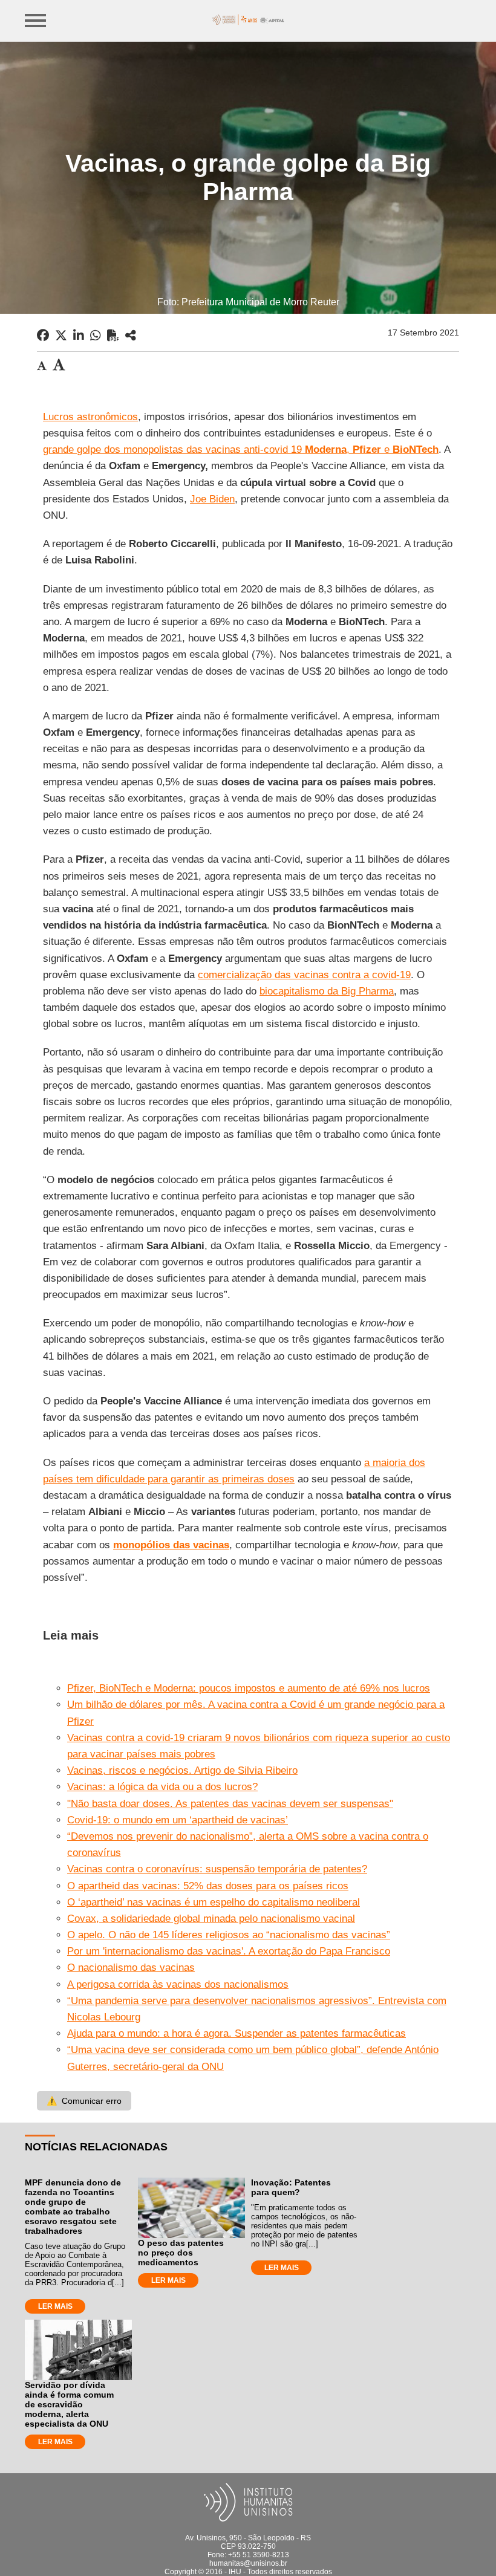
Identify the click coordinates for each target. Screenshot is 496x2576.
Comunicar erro (84, 2101)
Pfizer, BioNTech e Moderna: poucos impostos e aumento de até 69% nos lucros (249, 1688)
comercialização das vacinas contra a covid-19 (304, 975)
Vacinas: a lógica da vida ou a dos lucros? (162, 1787)
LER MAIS (55, 2306)
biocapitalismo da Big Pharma (327, 991)
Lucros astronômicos (90, 417)
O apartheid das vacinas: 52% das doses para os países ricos (208, 1886)
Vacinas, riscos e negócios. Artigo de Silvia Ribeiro (182, 1770)
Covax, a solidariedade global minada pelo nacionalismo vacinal (211, 1919)
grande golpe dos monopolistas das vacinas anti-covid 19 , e (241, 449)
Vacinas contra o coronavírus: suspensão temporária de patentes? (217, 1869)
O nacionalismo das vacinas (131, 1968)
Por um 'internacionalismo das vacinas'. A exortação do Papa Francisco (229, 1951)
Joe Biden (212, 499)
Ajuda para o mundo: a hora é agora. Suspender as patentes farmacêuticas (237, 2033)
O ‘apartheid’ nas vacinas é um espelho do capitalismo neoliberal (214, 1902)
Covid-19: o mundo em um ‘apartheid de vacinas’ (178, 1820)
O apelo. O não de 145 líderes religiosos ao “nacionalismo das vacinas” (229, 1935)
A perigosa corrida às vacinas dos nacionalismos (178, 1984)
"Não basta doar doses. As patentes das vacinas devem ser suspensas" (230, 1804)
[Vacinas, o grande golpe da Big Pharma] (131, 336)
